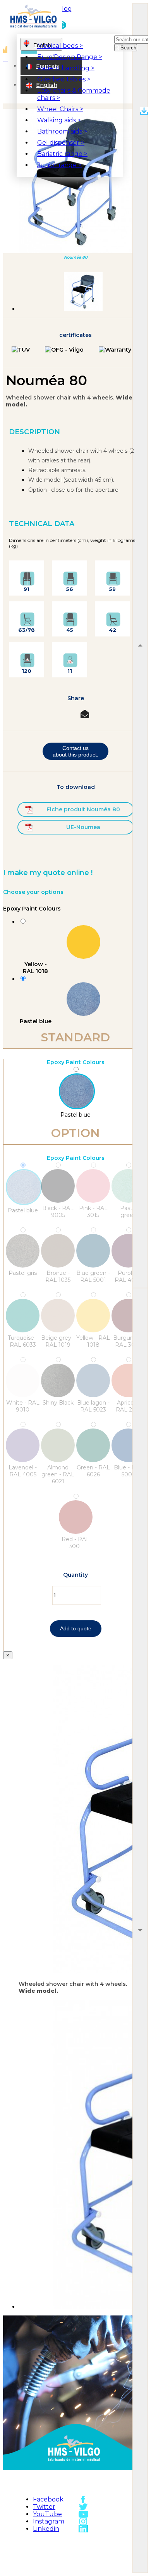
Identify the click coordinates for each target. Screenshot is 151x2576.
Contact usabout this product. (75, 751)
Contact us (110, 2551)
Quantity (75, 1575)
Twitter (44, 2507)
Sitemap (57, 2551)
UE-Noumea (83, 827)
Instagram (49, 2521)
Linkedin (46, 2529)
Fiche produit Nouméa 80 (83, 809)
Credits (57, 2568)
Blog (65, 9)
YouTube (47, 2514)
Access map (109, 2542)
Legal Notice (57, 2560)
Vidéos (109, 2560)
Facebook (48, 2499)
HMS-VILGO (57, 2542)
